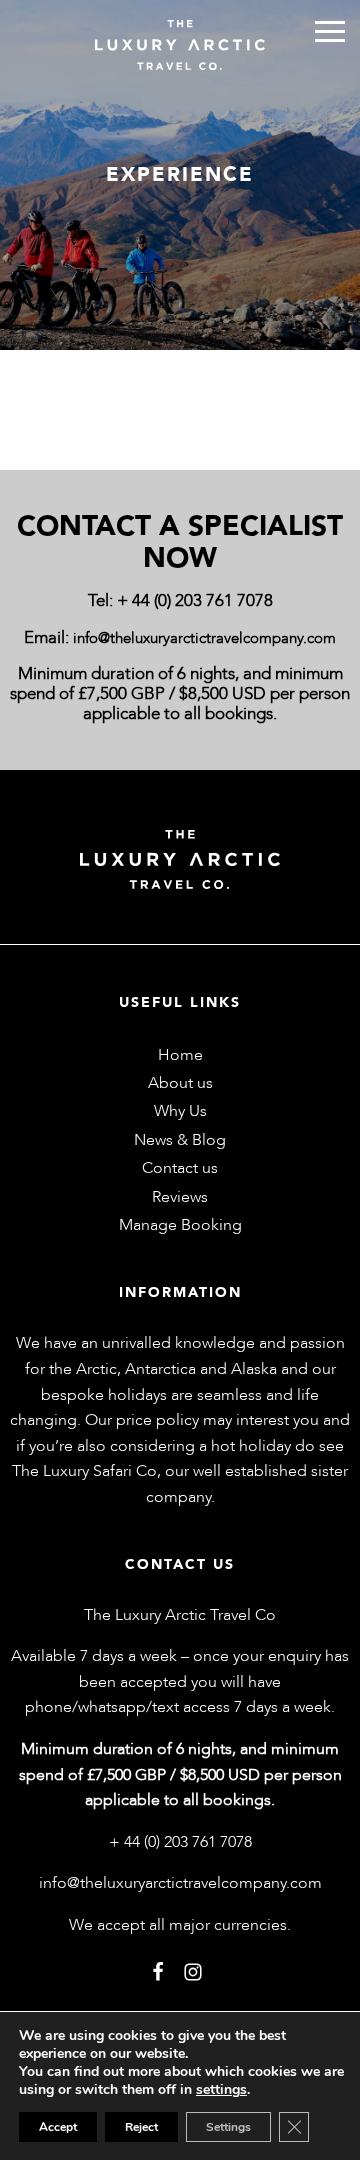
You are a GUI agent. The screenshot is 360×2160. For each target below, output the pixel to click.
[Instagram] (193, 1970)
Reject (141, 2127)
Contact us (180, 1168)
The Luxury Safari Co (84, 1471)
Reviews (180, 1197)
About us (180, 1083)
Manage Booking (180, 1225)
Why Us (180, 1111)
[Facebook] (158, 1970)
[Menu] (330, 31)
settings (221, 2090)
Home (180, 1055)
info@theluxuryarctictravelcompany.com (204, 638)
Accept (58, 2127)
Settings (228, 2127)
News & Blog (180, 1140)
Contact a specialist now (180, 542)
